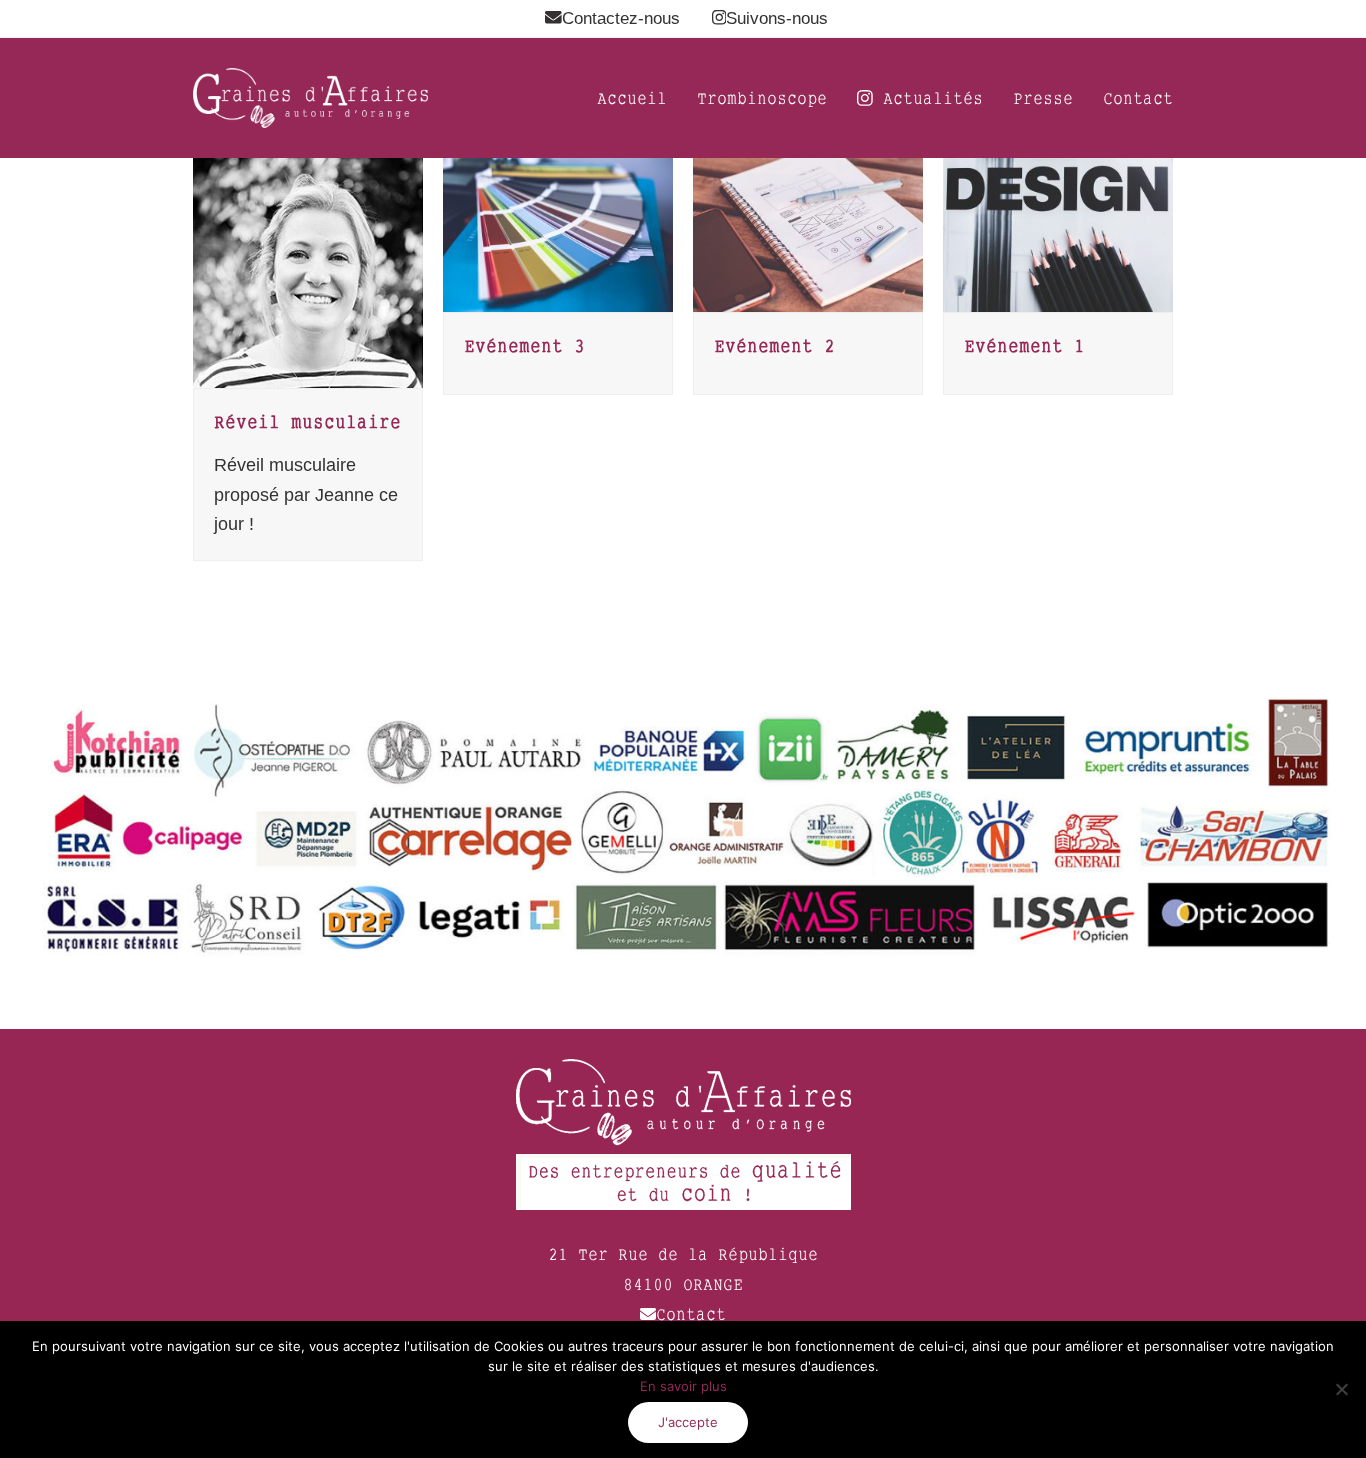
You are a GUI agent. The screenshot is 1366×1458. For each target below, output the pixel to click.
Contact (691, 1314)
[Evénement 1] (1058, 234)
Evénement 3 (524, 345)
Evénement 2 (774, 345)
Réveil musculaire (307, 421)
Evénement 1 (1024, 345)
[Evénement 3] (558, 234)
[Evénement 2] (808, 234)
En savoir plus (683, 1386)
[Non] (1341, 1389)
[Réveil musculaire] (308, 272)
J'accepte (688, 1422)
